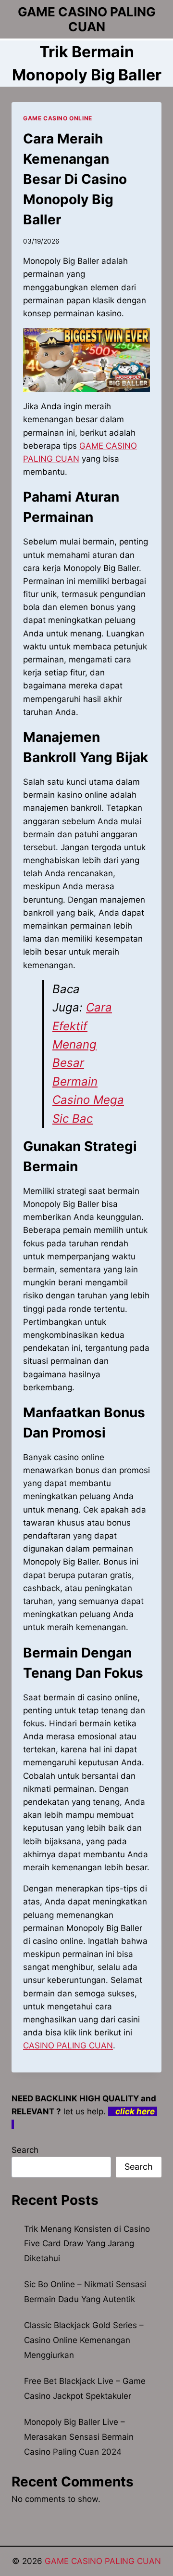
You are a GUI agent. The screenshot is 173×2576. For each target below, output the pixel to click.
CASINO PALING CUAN (68, 2045)
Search (25, 2150)
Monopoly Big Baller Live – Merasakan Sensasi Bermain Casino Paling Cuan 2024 (79, 2437)
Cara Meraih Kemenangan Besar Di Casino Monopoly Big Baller (75, 179)
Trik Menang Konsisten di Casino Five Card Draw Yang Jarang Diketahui (87, 2244)
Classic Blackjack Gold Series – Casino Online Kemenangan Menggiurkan (84, 2340)
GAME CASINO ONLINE (58, 118)
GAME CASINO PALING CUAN (103, 2561)
